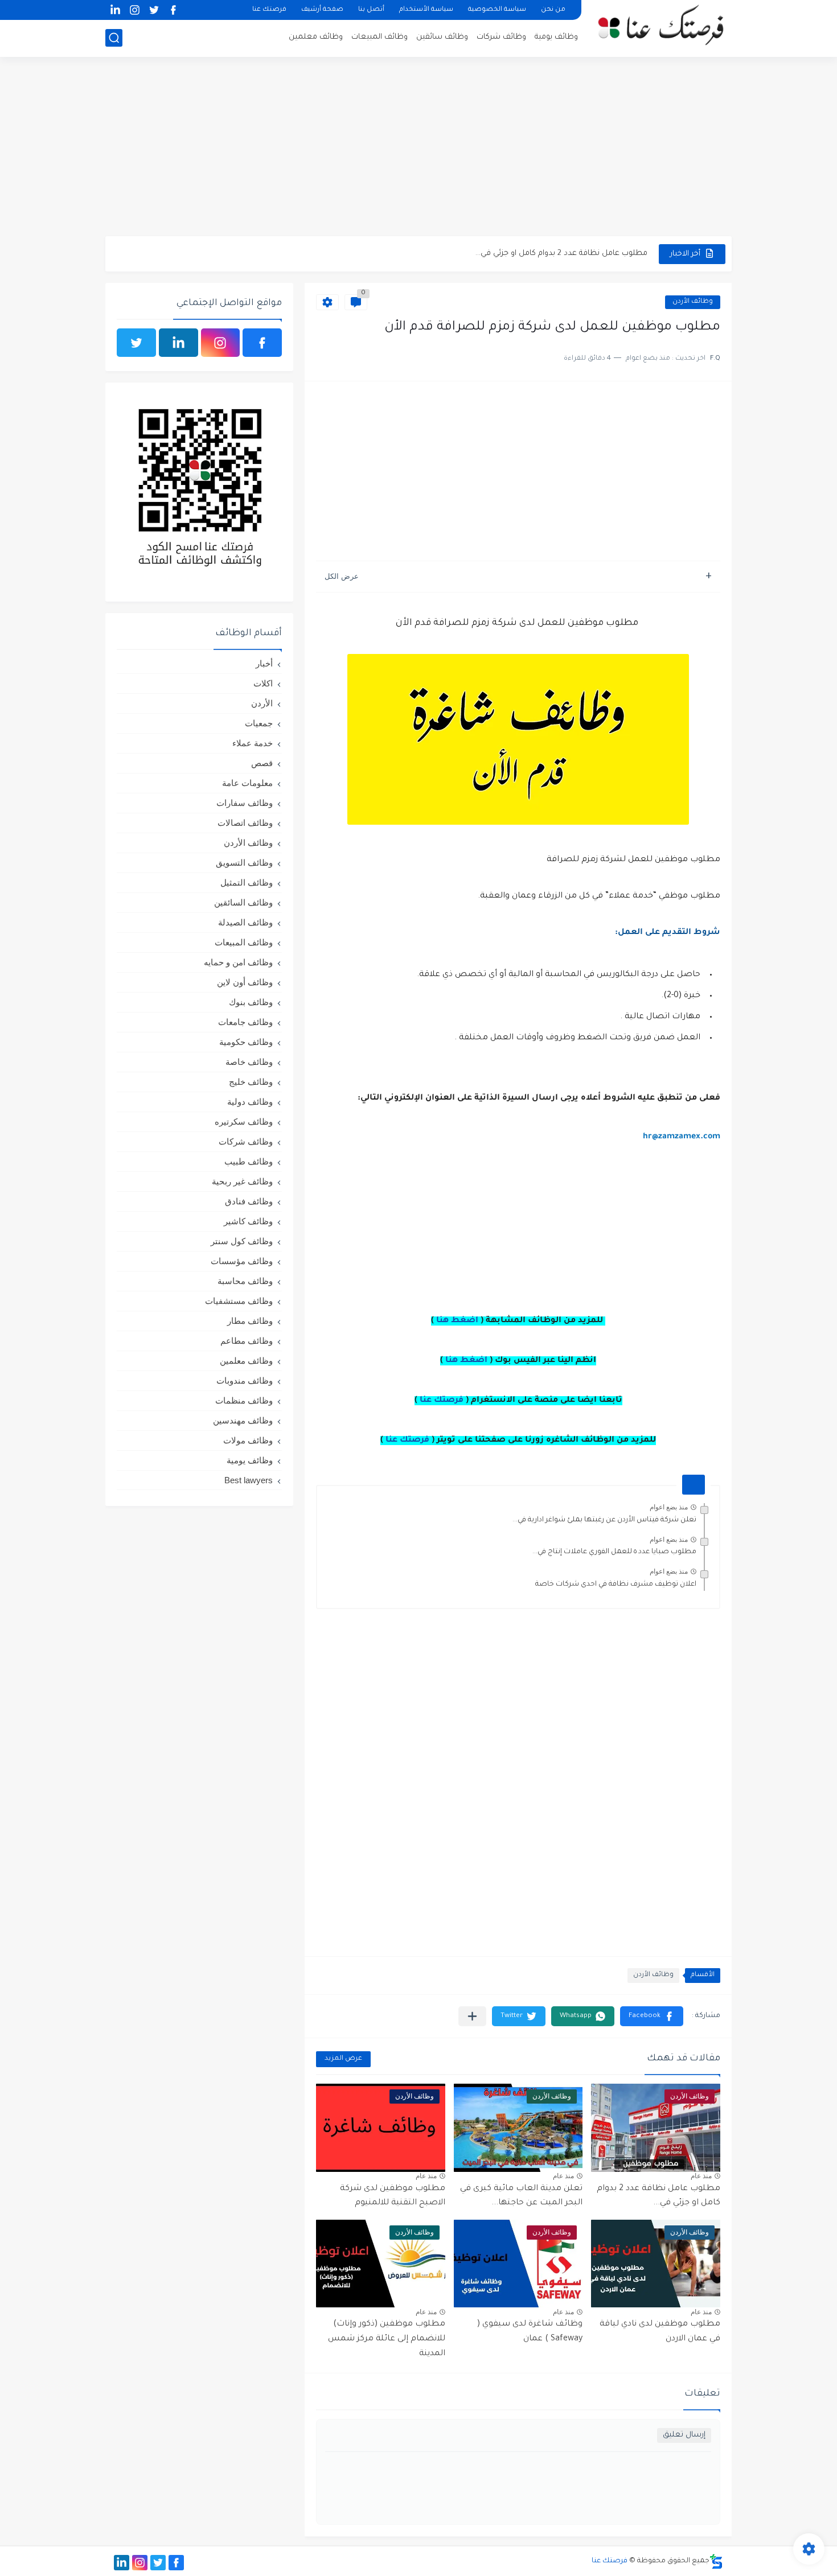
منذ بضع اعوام (669, 1507)
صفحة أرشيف (322, 10)
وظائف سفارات (245, 803)
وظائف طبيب (249, 1161)
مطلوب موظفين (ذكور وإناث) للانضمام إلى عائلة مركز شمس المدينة (387, 2339)
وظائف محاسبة (245, 1281)
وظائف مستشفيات (239, 1301)
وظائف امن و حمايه (238, 962)
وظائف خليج (251, 1082)
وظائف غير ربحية (242, 1181)
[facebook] (173, 10)
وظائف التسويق (244, 863)
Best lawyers (249, 1480)
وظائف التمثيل (247, 882)
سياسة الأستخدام (426, 10)
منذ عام (701, 2176)
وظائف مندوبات (245, 1380)
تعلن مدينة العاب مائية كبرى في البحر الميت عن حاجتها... (521, 2196)
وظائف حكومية (246, 1042)
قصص (262, 763)
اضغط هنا (457, 1321)
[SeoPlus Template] (716, 2561)
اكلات (263, 683)
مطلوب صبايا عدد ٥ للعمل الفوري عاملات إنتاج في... (614, 1552)
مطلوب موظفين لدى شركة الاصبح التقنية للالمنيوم (393, 2196)
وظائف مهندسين (243, 1420)
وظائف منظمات (244, 1400)
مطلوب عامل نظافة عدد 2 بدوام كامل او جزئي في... (561, 254)
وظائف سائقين (442, 37)
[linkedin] (115, 10)
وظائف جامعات (245, 1022)
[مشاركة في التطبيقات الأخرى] (472, 2016)
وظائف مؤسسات (242, 1261)
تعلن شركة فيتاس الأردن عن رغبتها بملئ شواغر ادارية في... (604, 1520)
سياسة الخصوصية (497, 10)
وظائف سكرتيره (244, 1122)
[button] (652, 2016)
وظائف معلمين (316, 37)
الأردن (262, 703)
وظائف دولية (250, 1102)
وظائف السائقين (243, 902)
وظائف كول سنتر (242, 1241)
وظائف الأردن (693, 302)
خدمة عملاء (253, 743)
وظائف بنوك (251, 1002)
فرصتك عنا (269, 10)
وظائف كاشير (248, 1221)
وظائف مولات (248, 1440)
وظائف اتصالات (245, 823)
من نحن (553, 10)
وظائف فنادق (249, 1201)
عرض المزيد (343, 2059)
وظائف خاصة (249, 1062)
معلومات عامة (247, 783)
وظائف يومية (556, 37)
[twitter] (154, 10)
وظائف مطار (250, 1321)
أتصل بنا (371, 10)
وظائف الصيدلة (245, 922)
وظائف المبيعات (379, 37)
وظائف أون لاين (245, 982)
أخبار (264, 663)
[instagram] (134, 10)
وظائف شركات (501, 37)
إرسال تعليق (684, 2435)
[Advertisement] (419, 148)
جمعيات (259, 723)
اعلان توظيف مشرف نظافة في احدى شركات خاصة (616, 1585)
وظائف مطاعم (247, 1341)
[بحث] (114, 38)
